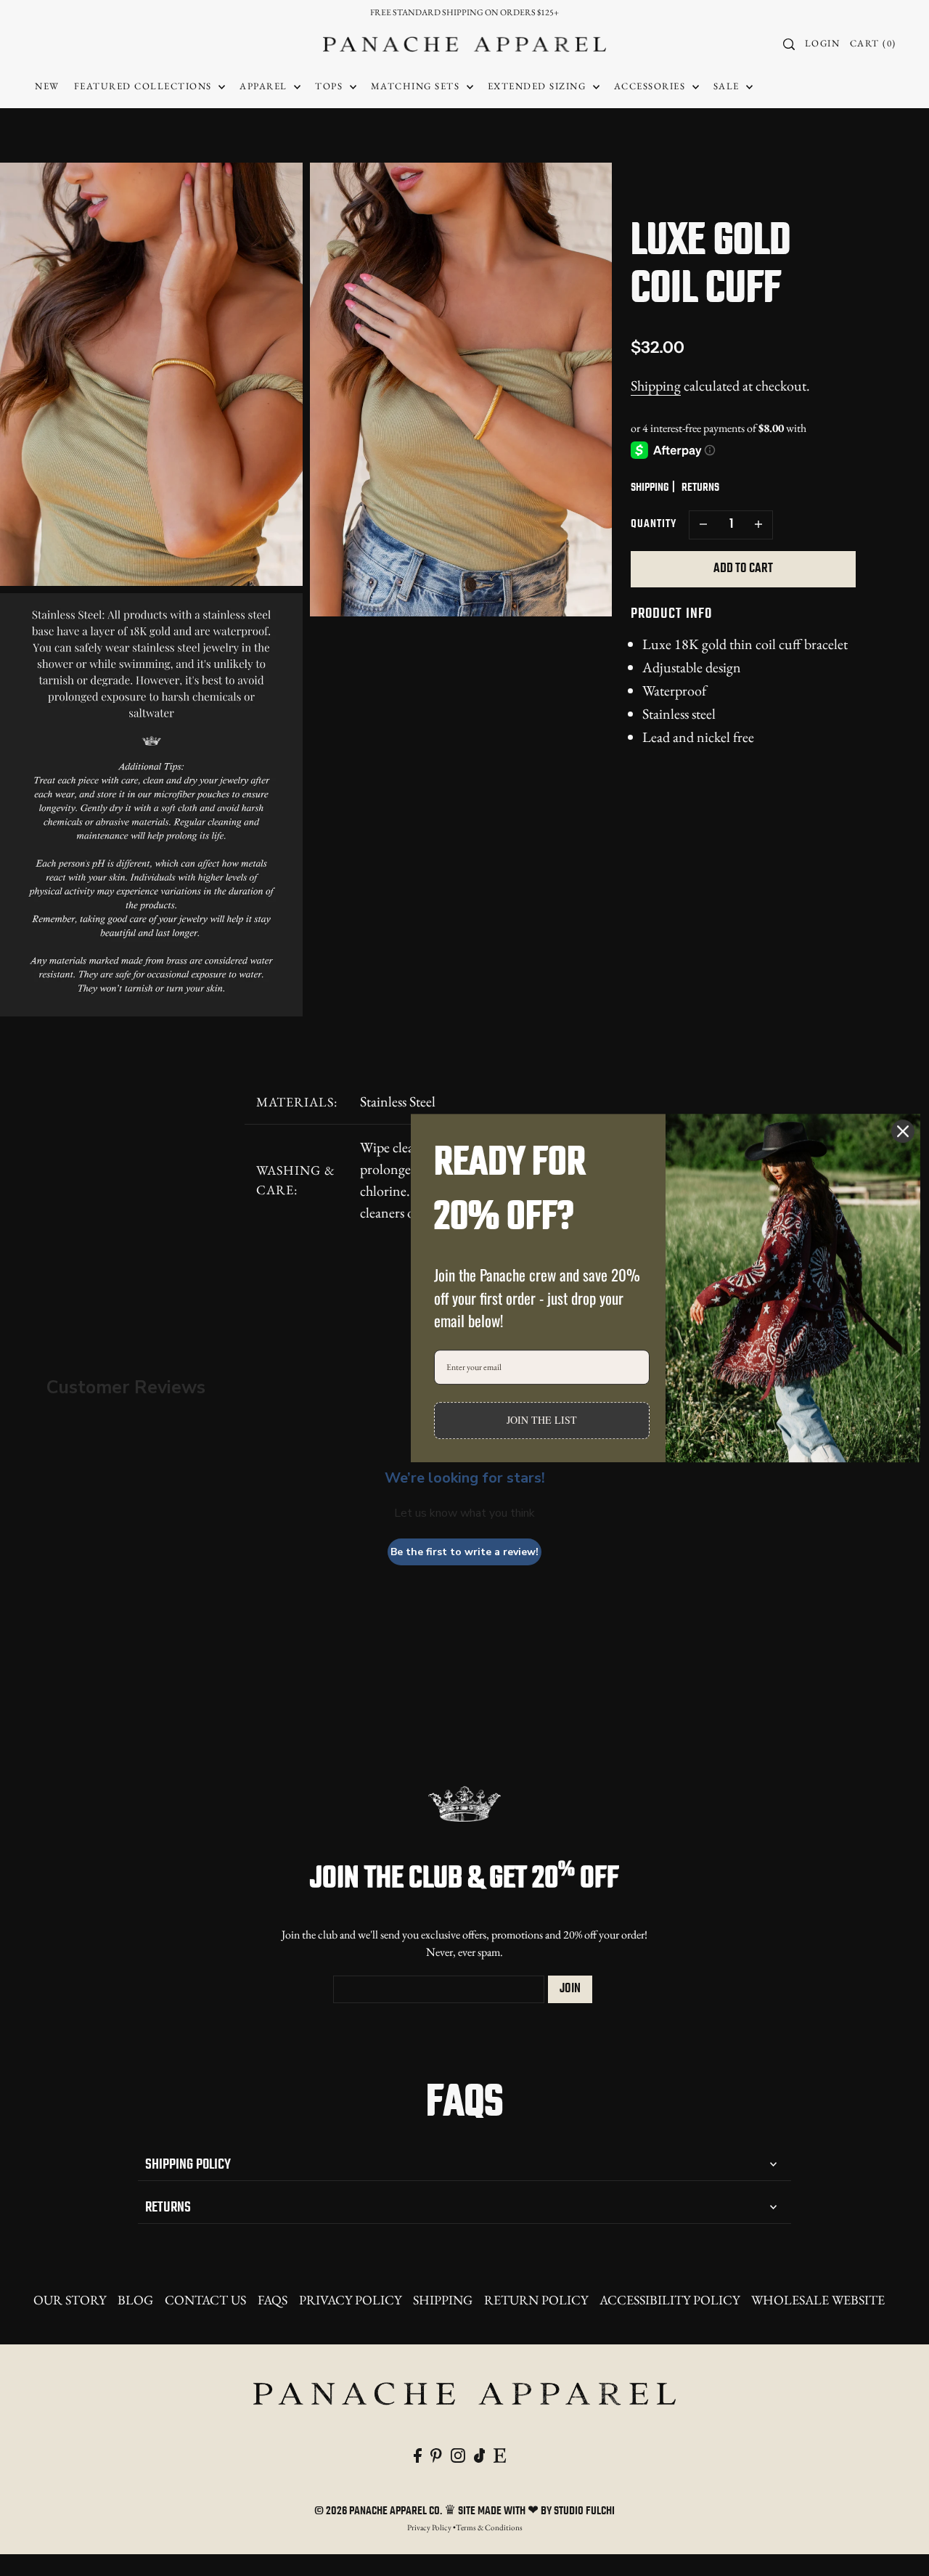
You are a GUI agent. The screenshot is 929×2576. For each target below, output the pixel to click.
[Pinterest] (436, 2453)
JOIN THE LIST (542, 1420)
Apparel (265, 86)
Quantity (654, 524)
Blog (135, 2300)
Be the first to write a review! (464, 1552)
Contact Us (205, 2300)
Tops (331, 86)
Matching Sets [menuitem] (417, 86)
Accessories (651, 86)
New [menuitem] (47, 86)
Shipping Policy (188, 2165)
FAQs (273, 2300)
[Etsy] (500, 2453)
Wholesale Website (818, 2300)
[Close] (903, 1131)
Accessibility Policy (670, 2300)
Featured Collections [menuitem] (145, 86)
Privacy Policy (350, 2300)
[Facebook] (418, 2453)
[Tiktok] (480, 2453)
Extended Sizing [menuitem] (539, 86)
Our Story (70, 2300)
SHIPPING (650, 488)
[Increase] (758, 525)
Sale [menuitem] (728, 86)
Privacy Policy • (431, 2527)
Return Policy (536, 2300)
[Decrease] (703, 525)
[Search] (790, 44)
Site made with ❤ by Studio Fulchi (536, 2511)
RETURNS (700, 488)
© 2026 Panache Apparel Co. (379, 2511)
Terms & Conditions (489, 2527)
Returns (168, 2208)
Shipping (656, 386)
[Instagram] (458, 2453)
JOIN (570, 1989)
